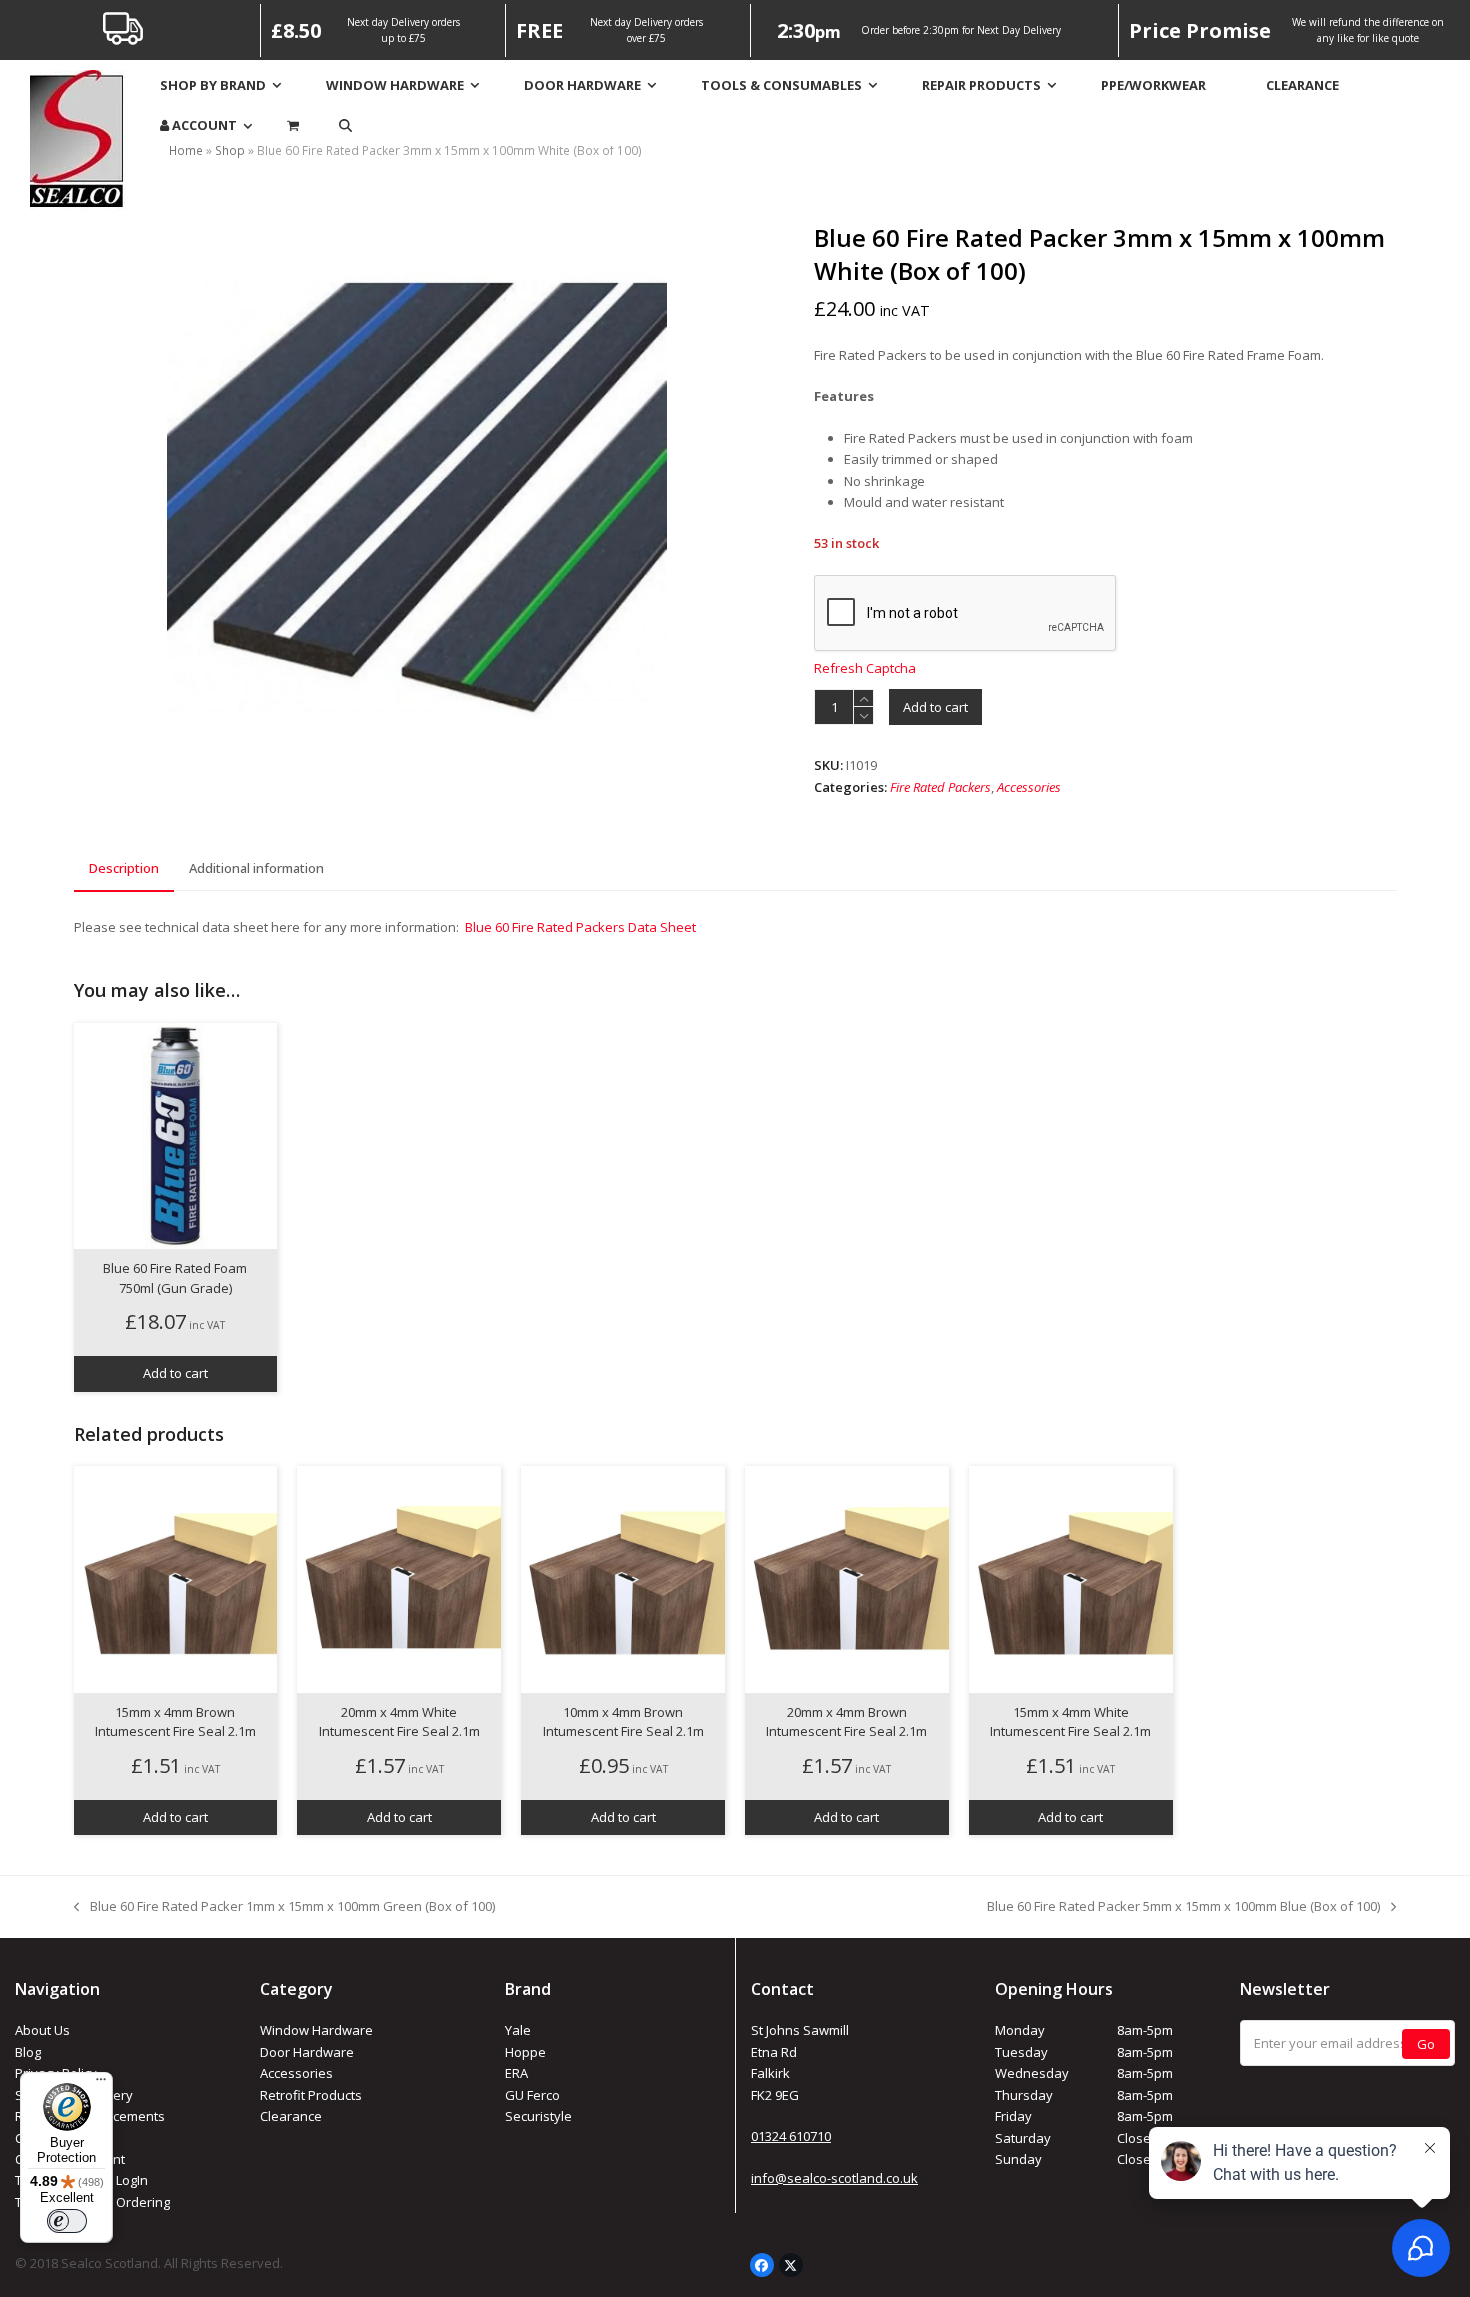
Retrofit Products (311, 2095)
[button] (345, 125)
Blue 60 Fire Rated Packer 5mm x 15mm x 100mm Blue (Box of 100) (1183, 1907)
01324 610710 (791, 2136)
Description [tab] (124, 868)
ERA (516, 2073)
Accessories (1029, 787)
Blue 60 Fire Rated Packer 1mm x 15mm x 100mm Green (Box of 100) (284, 1907)
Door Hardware (307, 2052)
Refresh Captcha (865, 668)
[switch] (67, 2221)
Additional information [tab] (256, 868)
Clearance (291, 2116)
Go (1426, 2044)
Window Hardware (316, 2030)
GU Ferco (532, 2095)
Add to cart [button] (175, 1373)
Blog (28, 2052)
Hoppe (525, 2052)
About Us (42, 2030)
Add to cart (935, 707)
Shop (230, 150)
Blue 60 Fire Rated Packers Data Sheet (580, 927)
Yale (518, 2030)
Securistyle (538, 2116)
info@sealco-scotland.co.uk (834, 2178)
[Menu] (101, 2084)
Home (186, 150)
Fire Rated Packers (940, 787)
